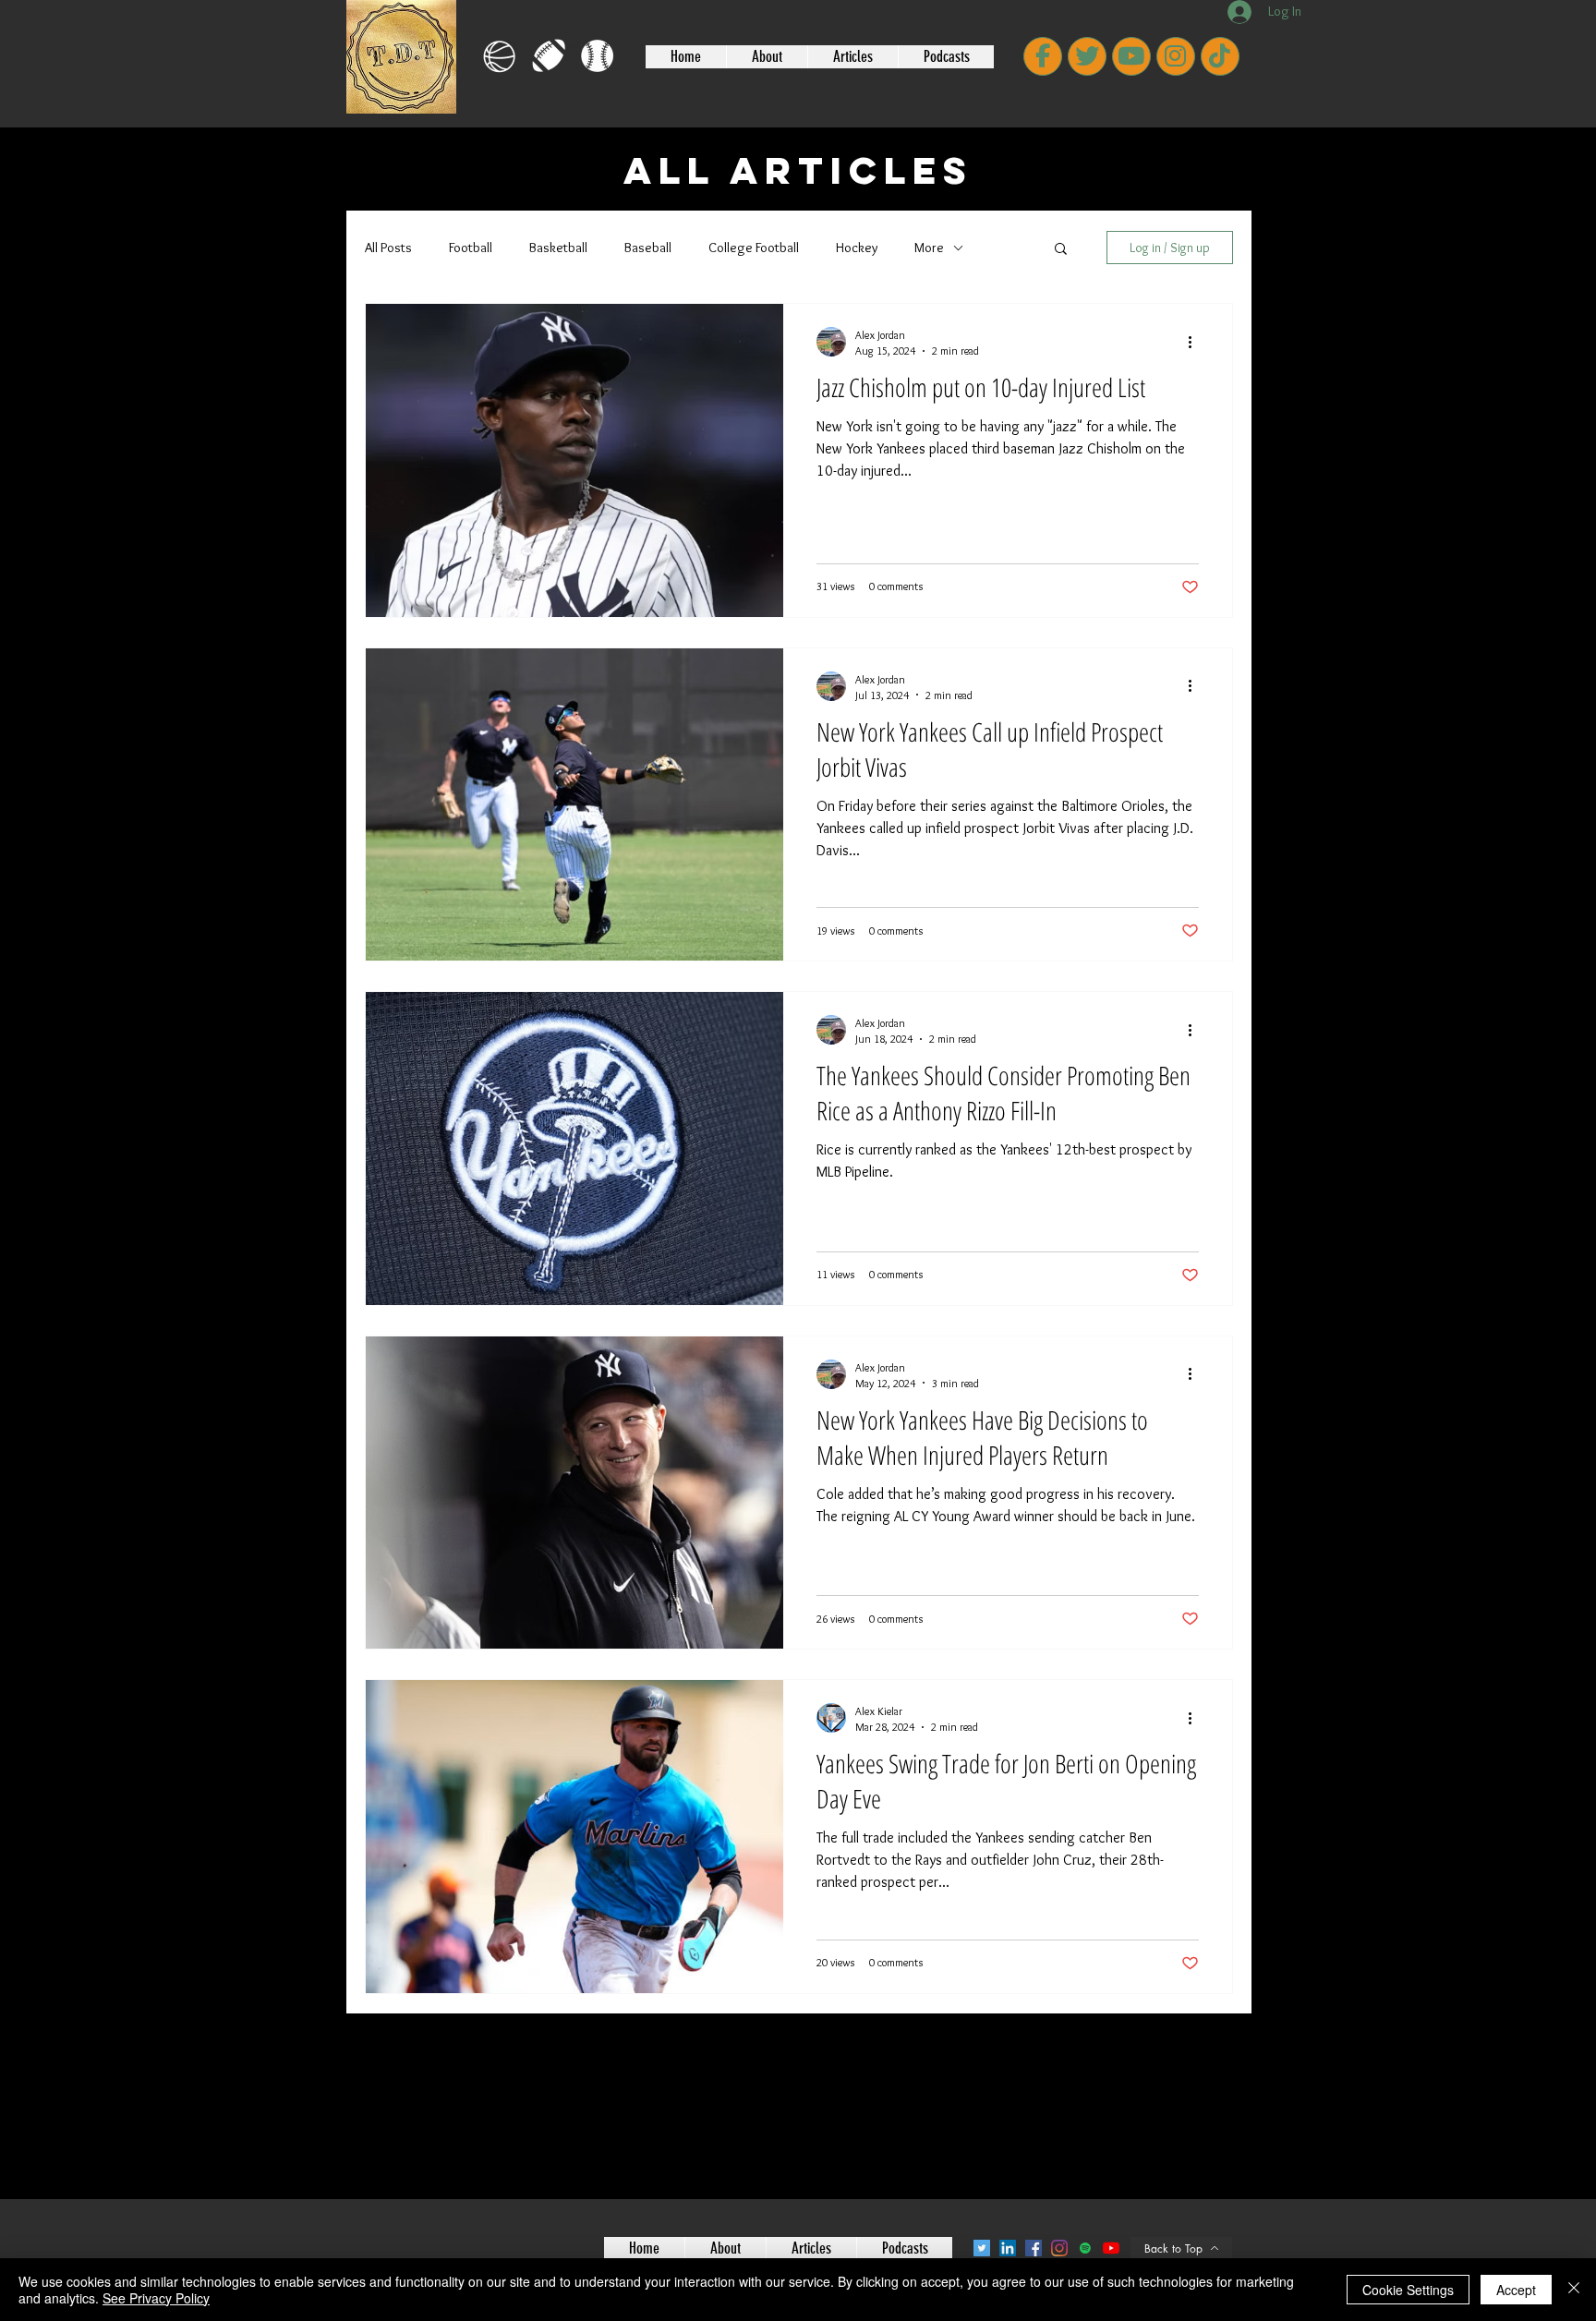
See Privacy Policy (156, 2298)
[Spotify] (1085, 2248)
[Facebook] (1034, 2248)
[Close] (1574, 2290)
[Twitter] (982, 2248)
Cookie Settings (1408, 2290)
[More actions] (1196, 342)
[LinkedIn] (1008, 2248)
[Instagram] (1059, 2248)
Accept (1516, 2290)
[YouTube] (1111, 2248)
